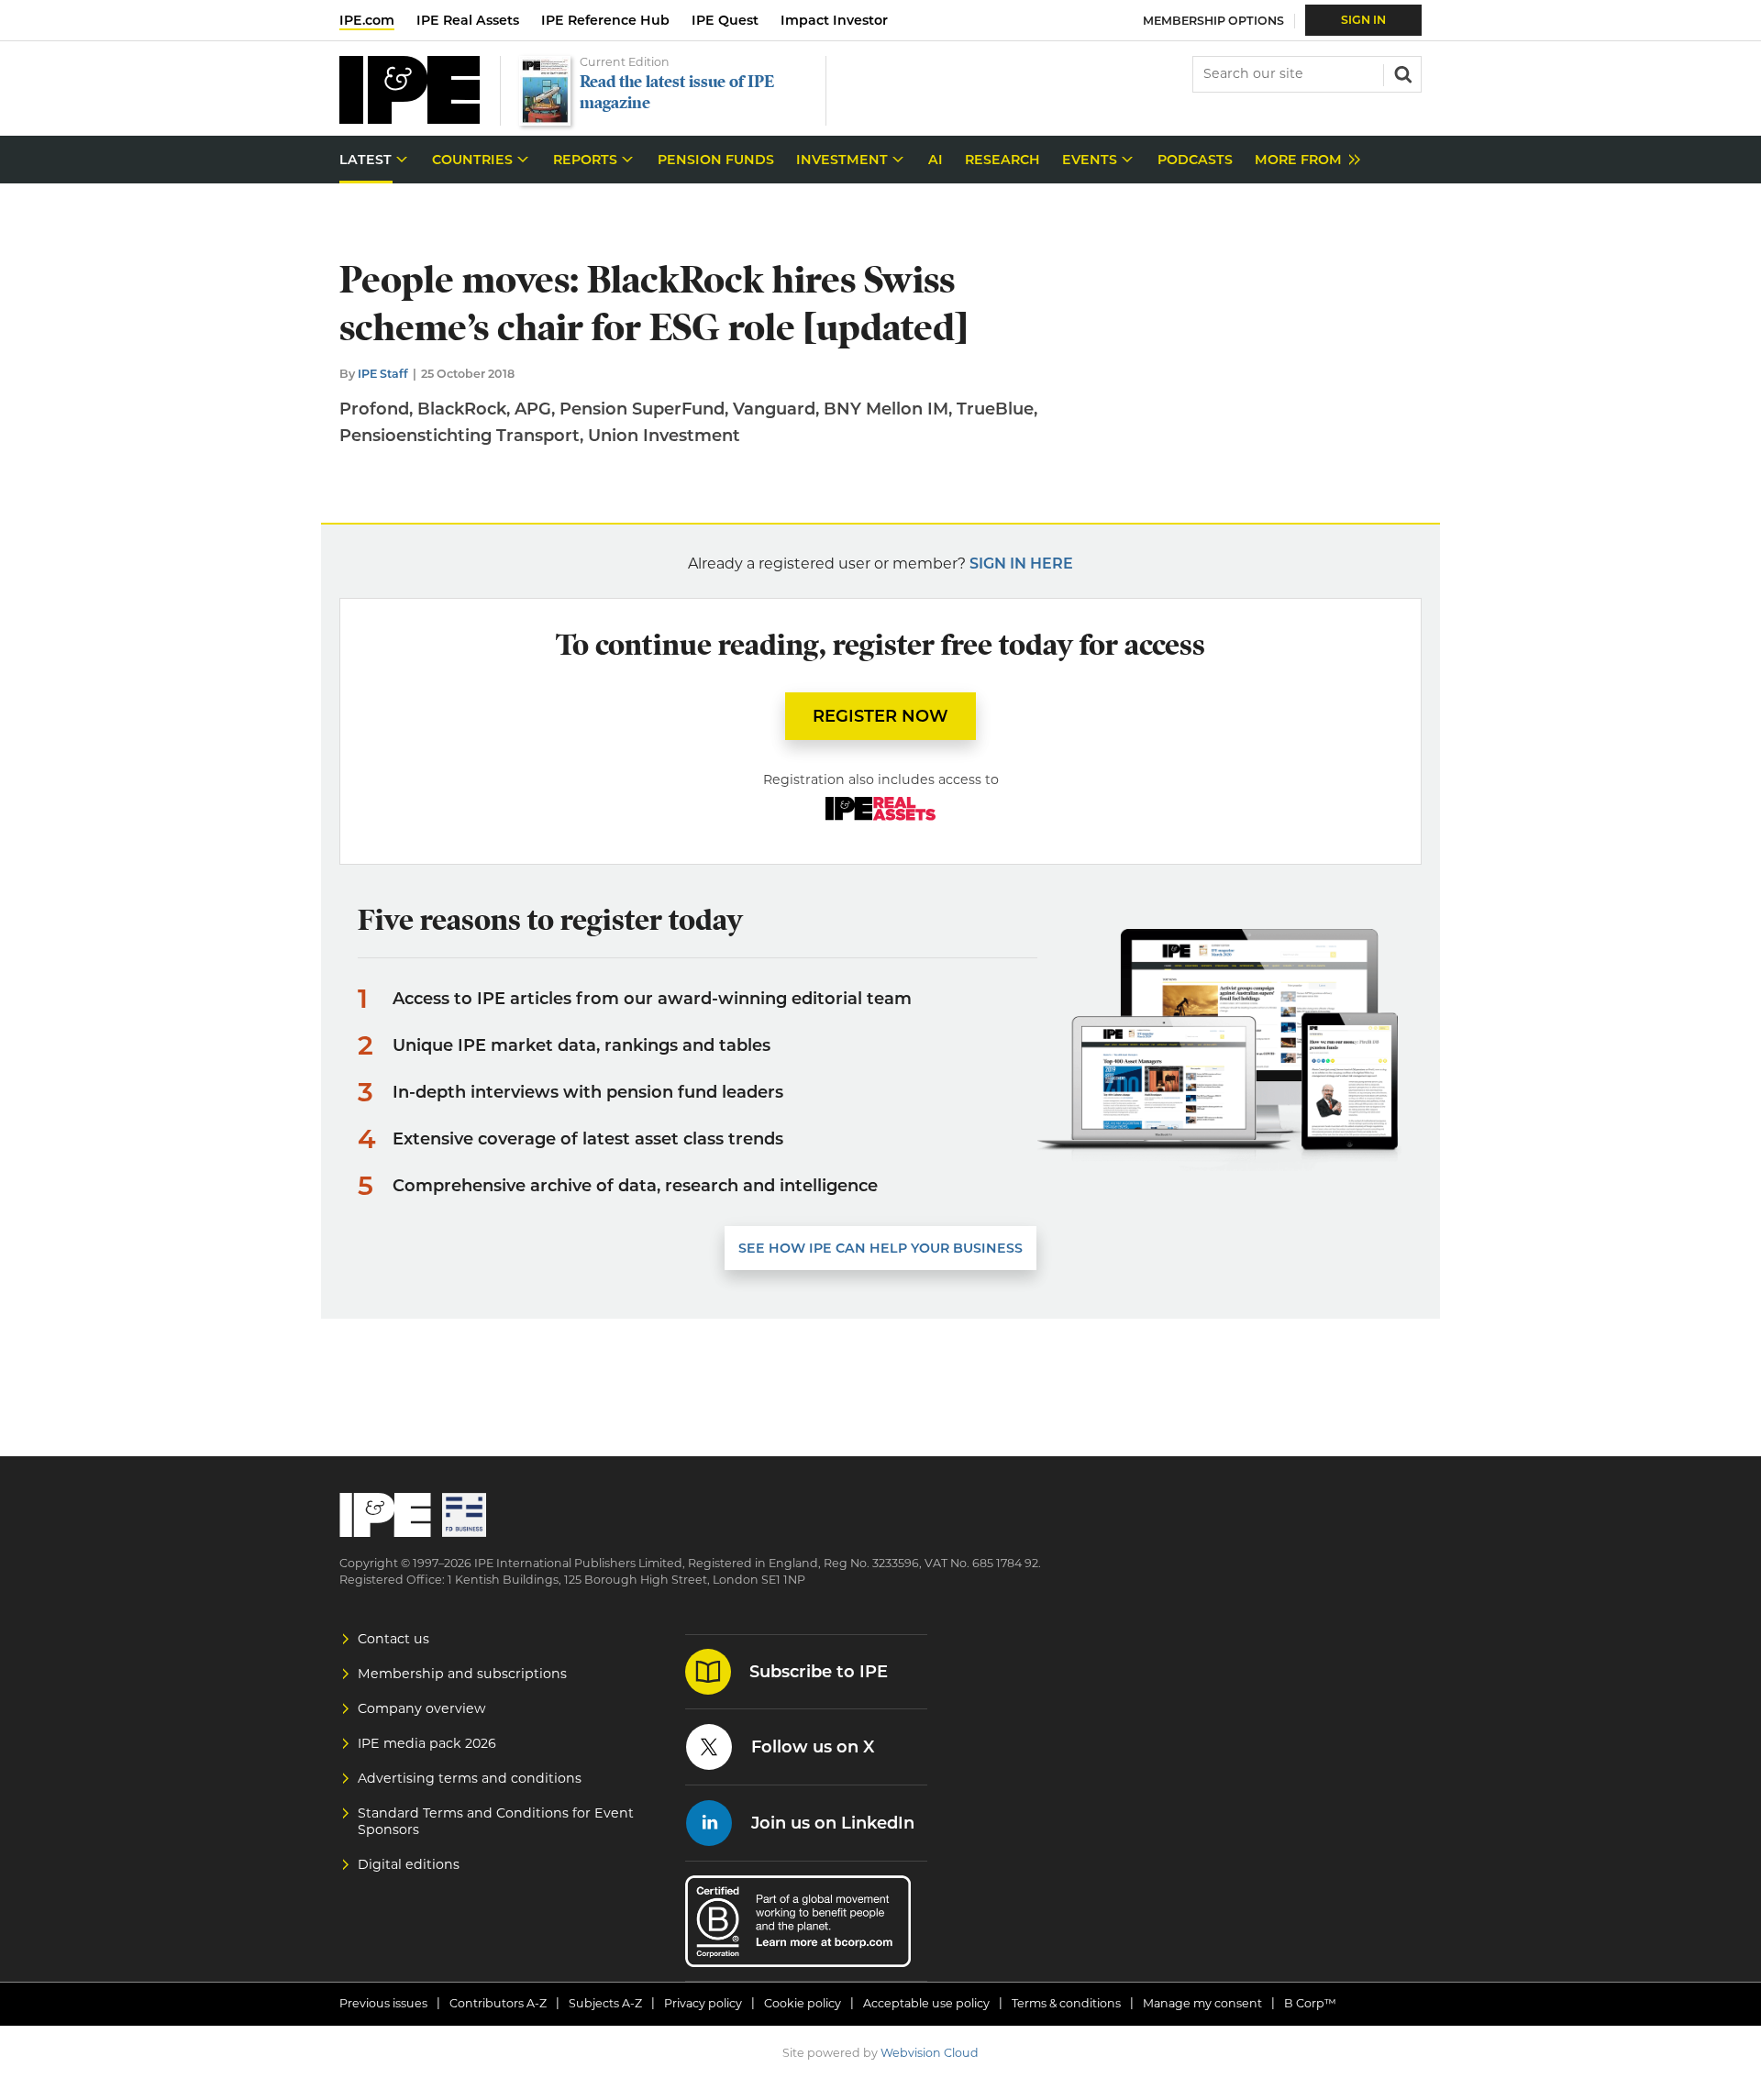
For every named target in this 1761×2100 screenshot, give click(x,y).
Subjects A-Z (605, 2003)
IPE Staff (383, 374)
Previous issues (383, 2003)
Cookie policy (803, 2003)
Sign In (1363, 20)
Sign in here (1021, 564)
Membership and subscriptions (462, 1674)
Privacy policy (703, 2003)
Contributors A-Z (498, 2003)
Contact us (393, 1639)
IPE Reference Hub (605, 20)
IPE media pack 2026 (427, 1743)
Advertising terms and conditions (470, 1778)
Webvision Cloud (930, 2053)
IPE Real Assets (468, 20)
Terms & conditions (1066, 2003)
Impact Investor (834, 20)
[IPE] (410, 119)
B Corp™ (1310, 2003)
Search (1401, 72)
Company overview (422, 1708)
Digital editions (409, 1864)
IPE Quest (725, 20)
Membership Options (1213, 21)
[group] (1303, 160)
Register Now (880, 716)
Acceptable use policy (926, 2003)
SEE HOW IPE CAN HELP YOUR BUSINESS (880, 1248)
